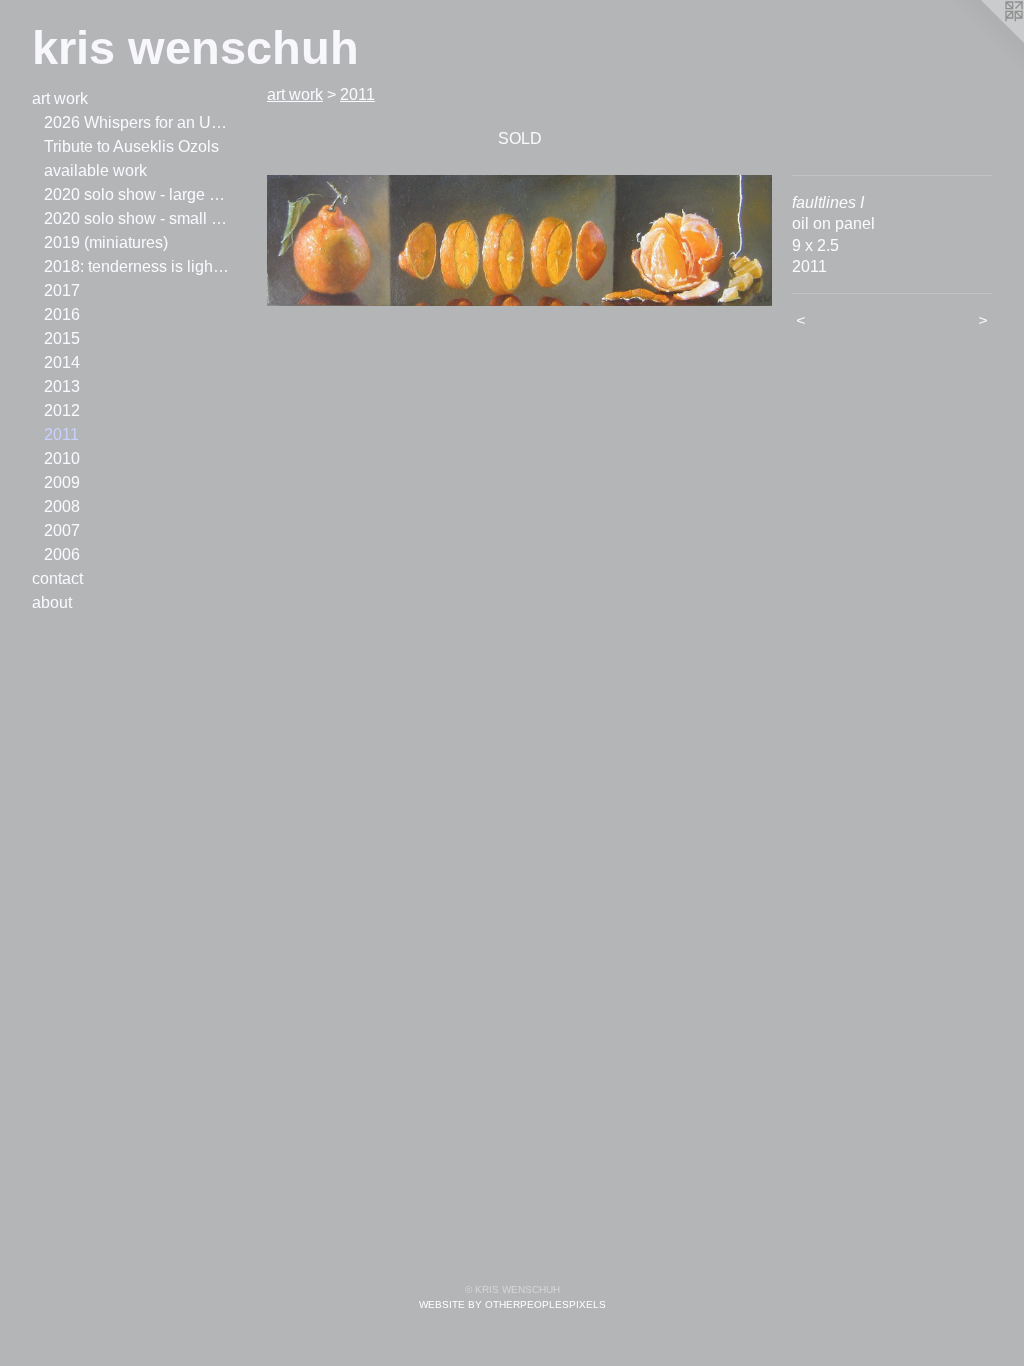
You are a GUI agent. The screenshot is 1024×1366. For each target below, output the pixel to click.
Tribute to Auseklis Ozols (131, 146)
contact (57, 578)
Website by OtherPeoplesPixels (512, 1304)
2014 (62, 362)
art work (60, 98)
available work (95, 170)
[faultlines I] (519, 240)
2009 (62, 482)
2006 (62, 554)
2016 (62, 314)
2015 (62, 338)
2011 (61, 434)
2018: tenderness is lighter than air (138, 266)
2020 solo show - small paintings (138, 218)
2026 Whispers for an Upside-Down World (138, 122)
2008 (62, 506)
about (52, 602)
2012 (62, 410)
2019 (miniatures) (106, 242)
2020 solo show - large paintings (138, 194)
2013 (62, 386)
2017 (62, 290)
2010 (62, 458)
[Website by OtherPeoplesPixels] (984, 40)
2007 (62, 530)
